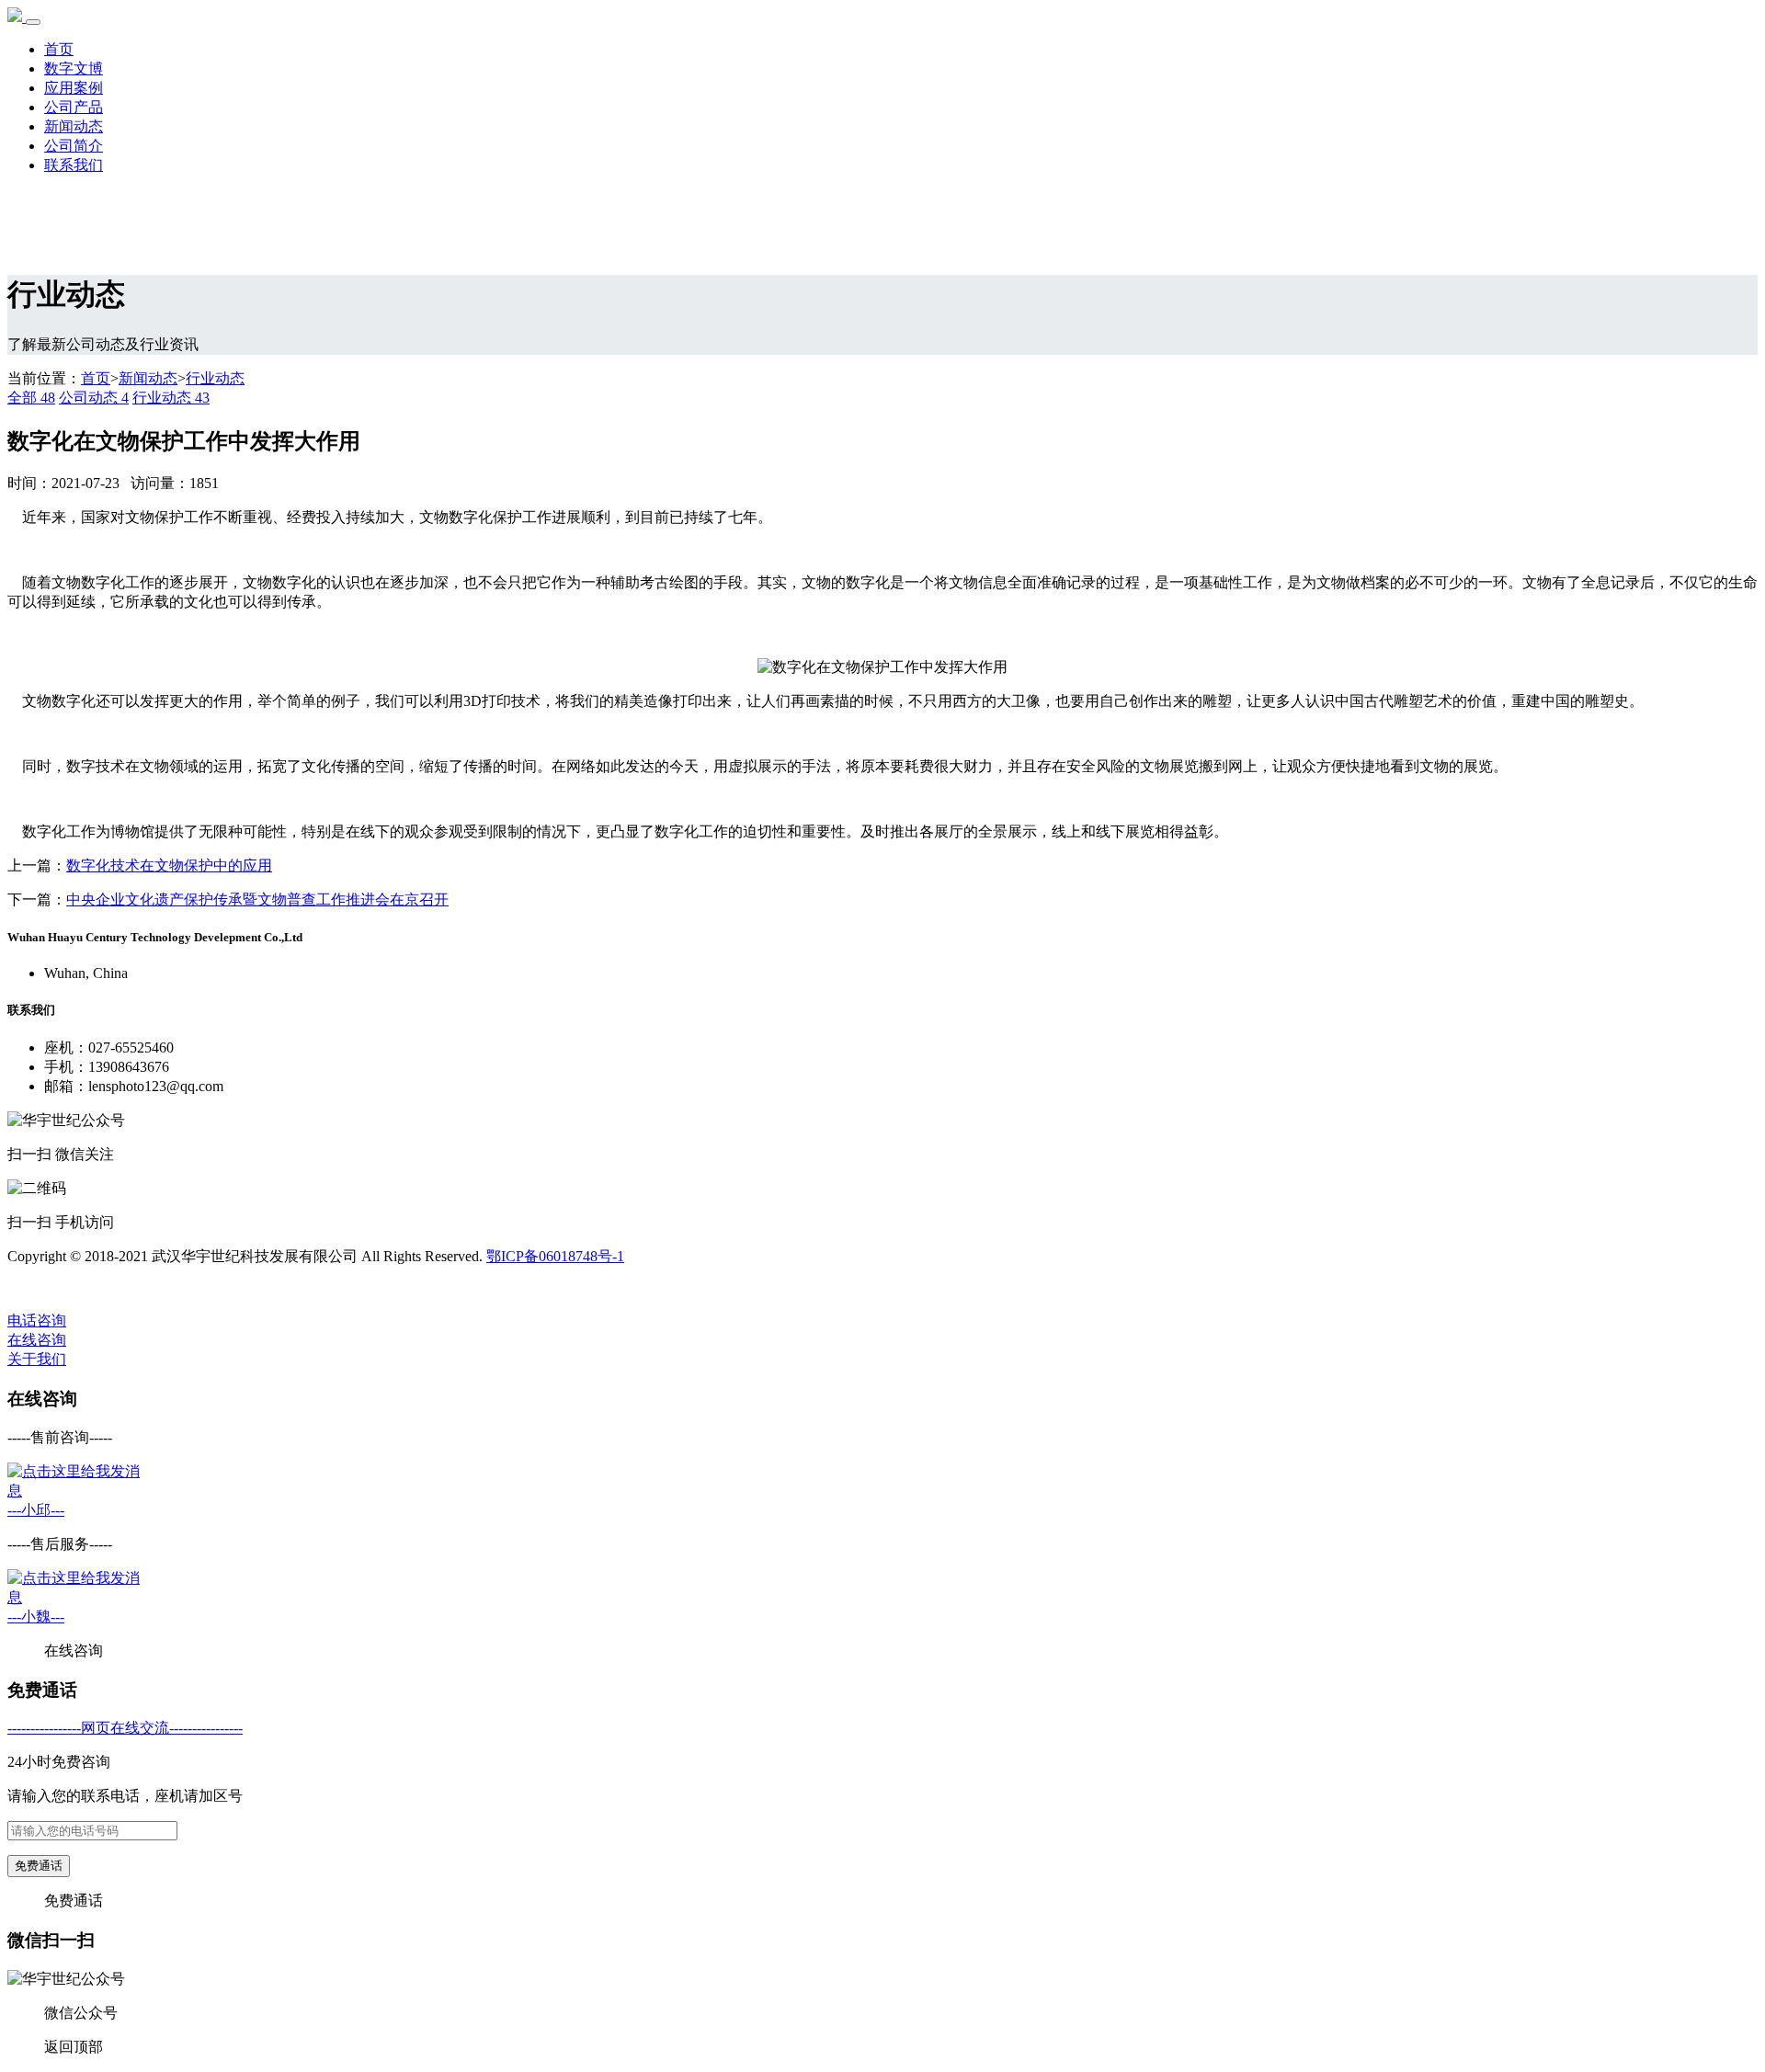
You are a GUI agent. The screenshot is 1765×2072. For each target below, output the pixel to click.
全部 (31, 398)
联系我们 (74, 165)
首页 (59, 49)
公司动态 (94, 398)
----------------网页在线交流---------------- (125, 1728)
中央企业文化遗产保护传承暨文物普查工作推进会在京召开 (257, 899)
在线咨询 (37, 1340)
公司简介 (74, 146)
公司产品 (74, 107)
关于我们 (37, 1359)
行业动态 (215, 378)
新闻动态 (74, 126)
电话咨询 (37, 1321)
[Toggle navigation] (33, 22)
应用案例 (74, 88)
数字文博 (74, 68)
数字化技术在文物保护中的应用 (169, 865)
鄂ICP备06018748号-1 (555, 1256)
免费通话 (39, 1866)
